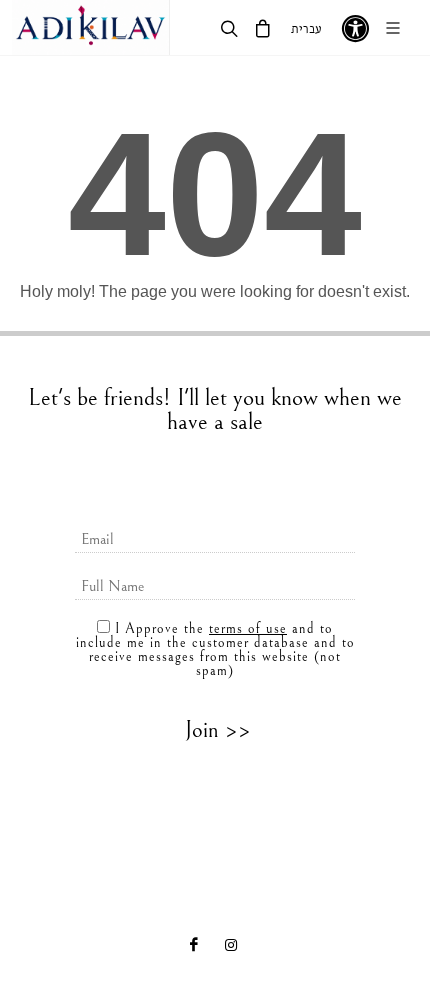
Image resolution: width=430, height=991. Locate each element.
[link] (90, 27)
